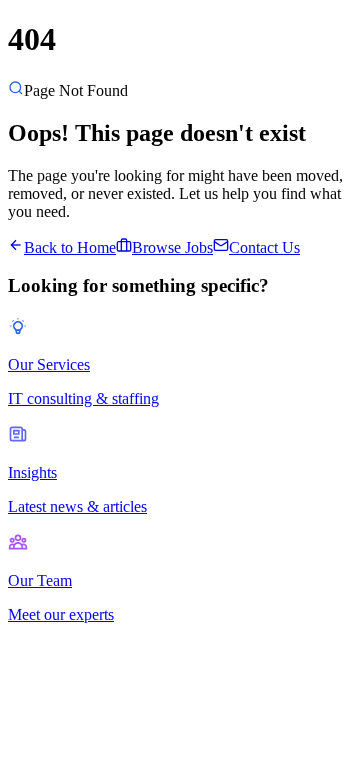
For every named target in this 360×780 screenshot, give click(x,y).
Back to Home (70, 247)
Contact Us (264, 247)
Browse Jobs (172, 247)
